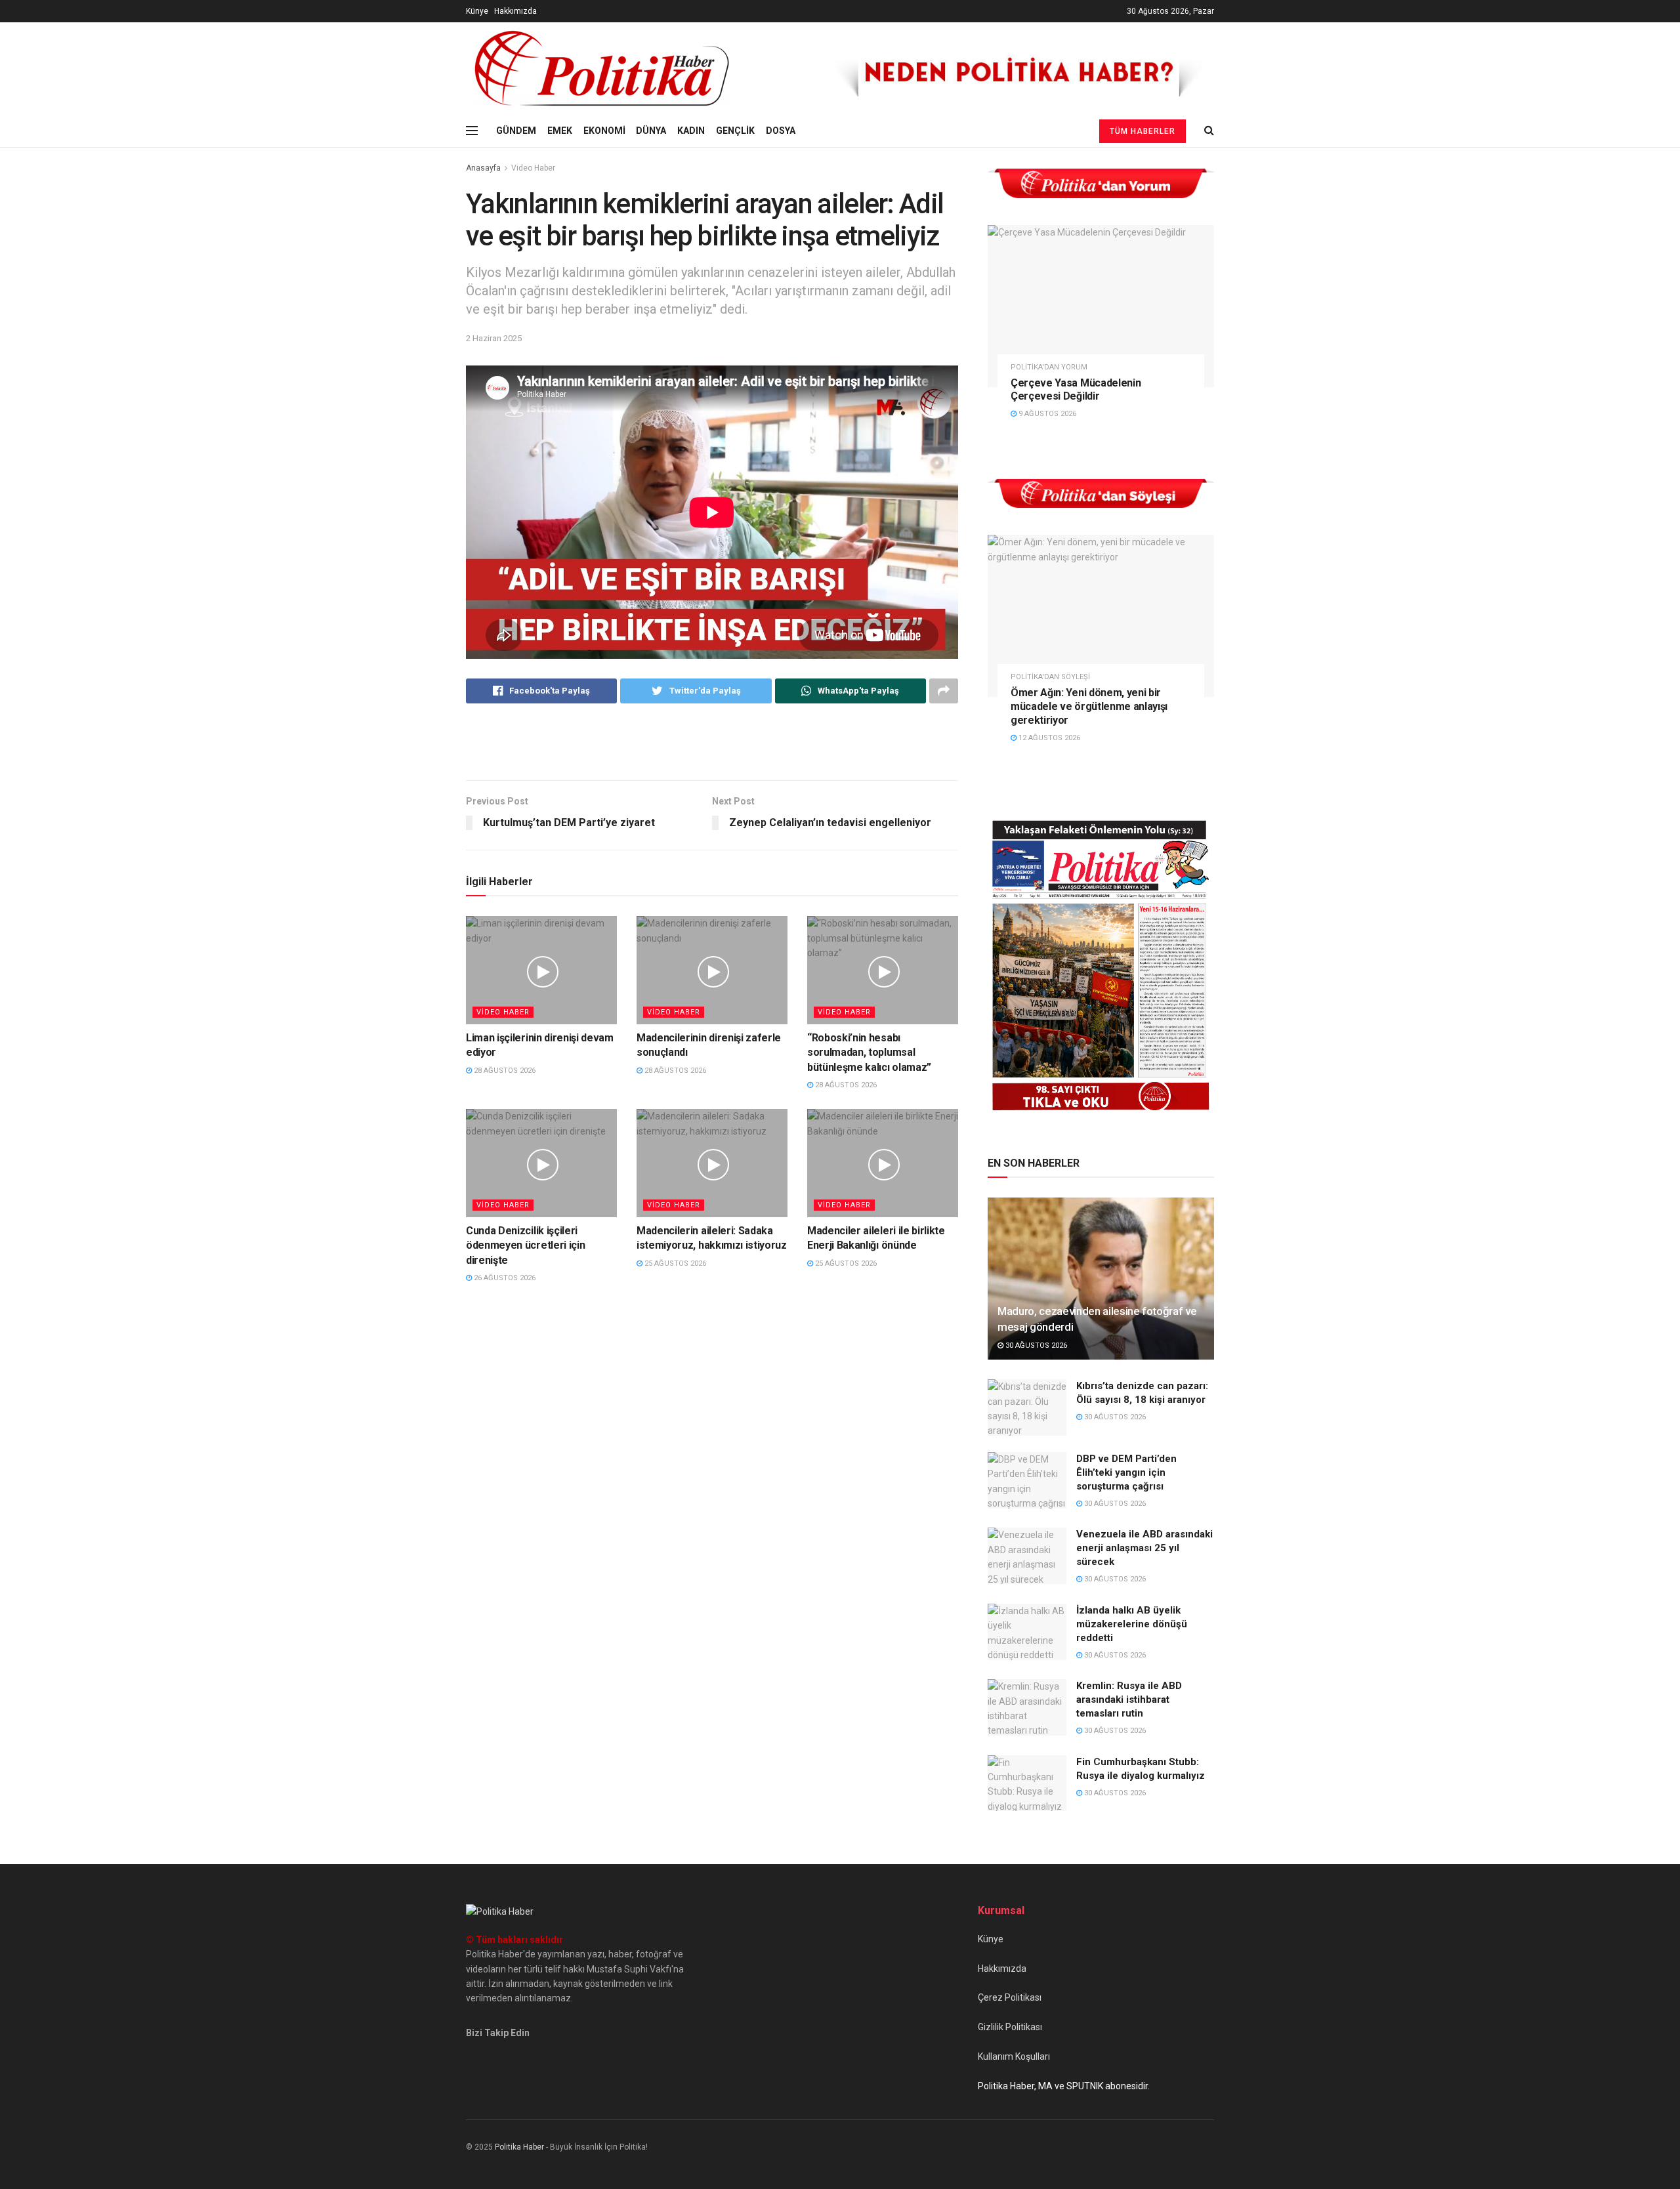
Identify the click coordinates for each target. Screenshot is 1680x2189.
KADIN (691, 131)
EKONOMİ (604, 131)
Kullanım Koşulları (1014, 2056)
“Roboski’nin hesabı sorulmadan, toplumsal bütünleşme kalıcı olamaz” (869, 1053)
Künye (477, 11)
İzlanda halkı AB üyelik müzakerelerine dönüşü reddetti (1132, 1624)
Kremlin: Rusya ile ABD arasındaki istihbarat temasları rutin (1129, 1699)
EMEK (560, 131)
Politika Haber (519, 2147)
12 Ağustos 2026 (1048, 738)
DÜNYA (651, 131)
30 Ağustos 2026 (1035, 1345)
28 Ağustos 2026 (504, 1071)
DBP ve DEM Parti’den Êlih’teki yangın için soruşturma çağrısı (1126, 1472)
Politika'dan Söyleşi (1050, 677)
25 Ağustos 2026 (674, 1263)
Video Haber (533, 168)
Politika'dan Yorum (1049, 367)
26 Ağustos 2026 (504, 1278)
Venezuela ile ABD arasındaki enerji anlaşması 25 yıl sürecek (1144, 1548)
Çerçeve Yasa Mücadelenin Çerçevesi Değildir (1076, 390)
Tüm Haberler (1143, 131)
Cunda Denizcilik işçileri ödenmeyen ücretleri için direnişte (525, 1245)
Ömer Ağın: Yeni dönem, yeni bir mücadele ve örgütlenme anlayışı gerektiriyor (1089, 706)
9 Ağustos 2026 (1046, 414)
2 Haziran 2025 (494, 338)
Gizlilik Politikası (1010, 2027)
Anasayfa (483, 168)
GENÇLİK (735, 131)
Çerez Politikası (1010, 1997)
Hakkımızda (515, 11)
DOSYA (781, 131)
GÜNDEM (516, 131)
